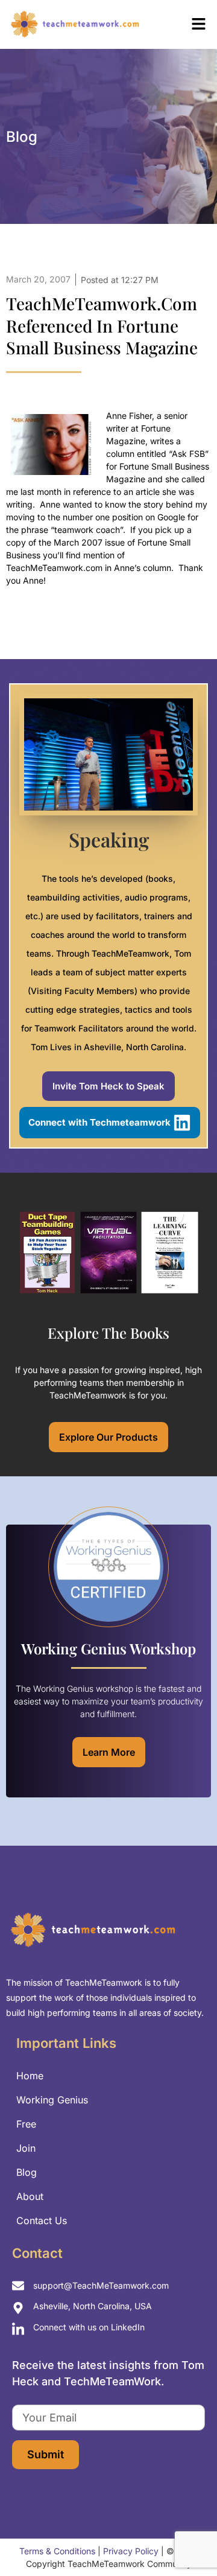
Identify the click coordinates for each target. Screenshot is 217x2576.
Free (26, 2124)
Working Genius (52, 2100)
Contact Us (42, 2221)
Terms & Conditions (57, 2551)
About (30, 2196)
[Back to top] (187, 2540)
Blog (27, 2172)
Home (30, 2076)
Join (26, 2148)
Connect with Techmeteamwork (99, 1122)
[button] (184, 24)
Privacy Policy (131, 2551)
